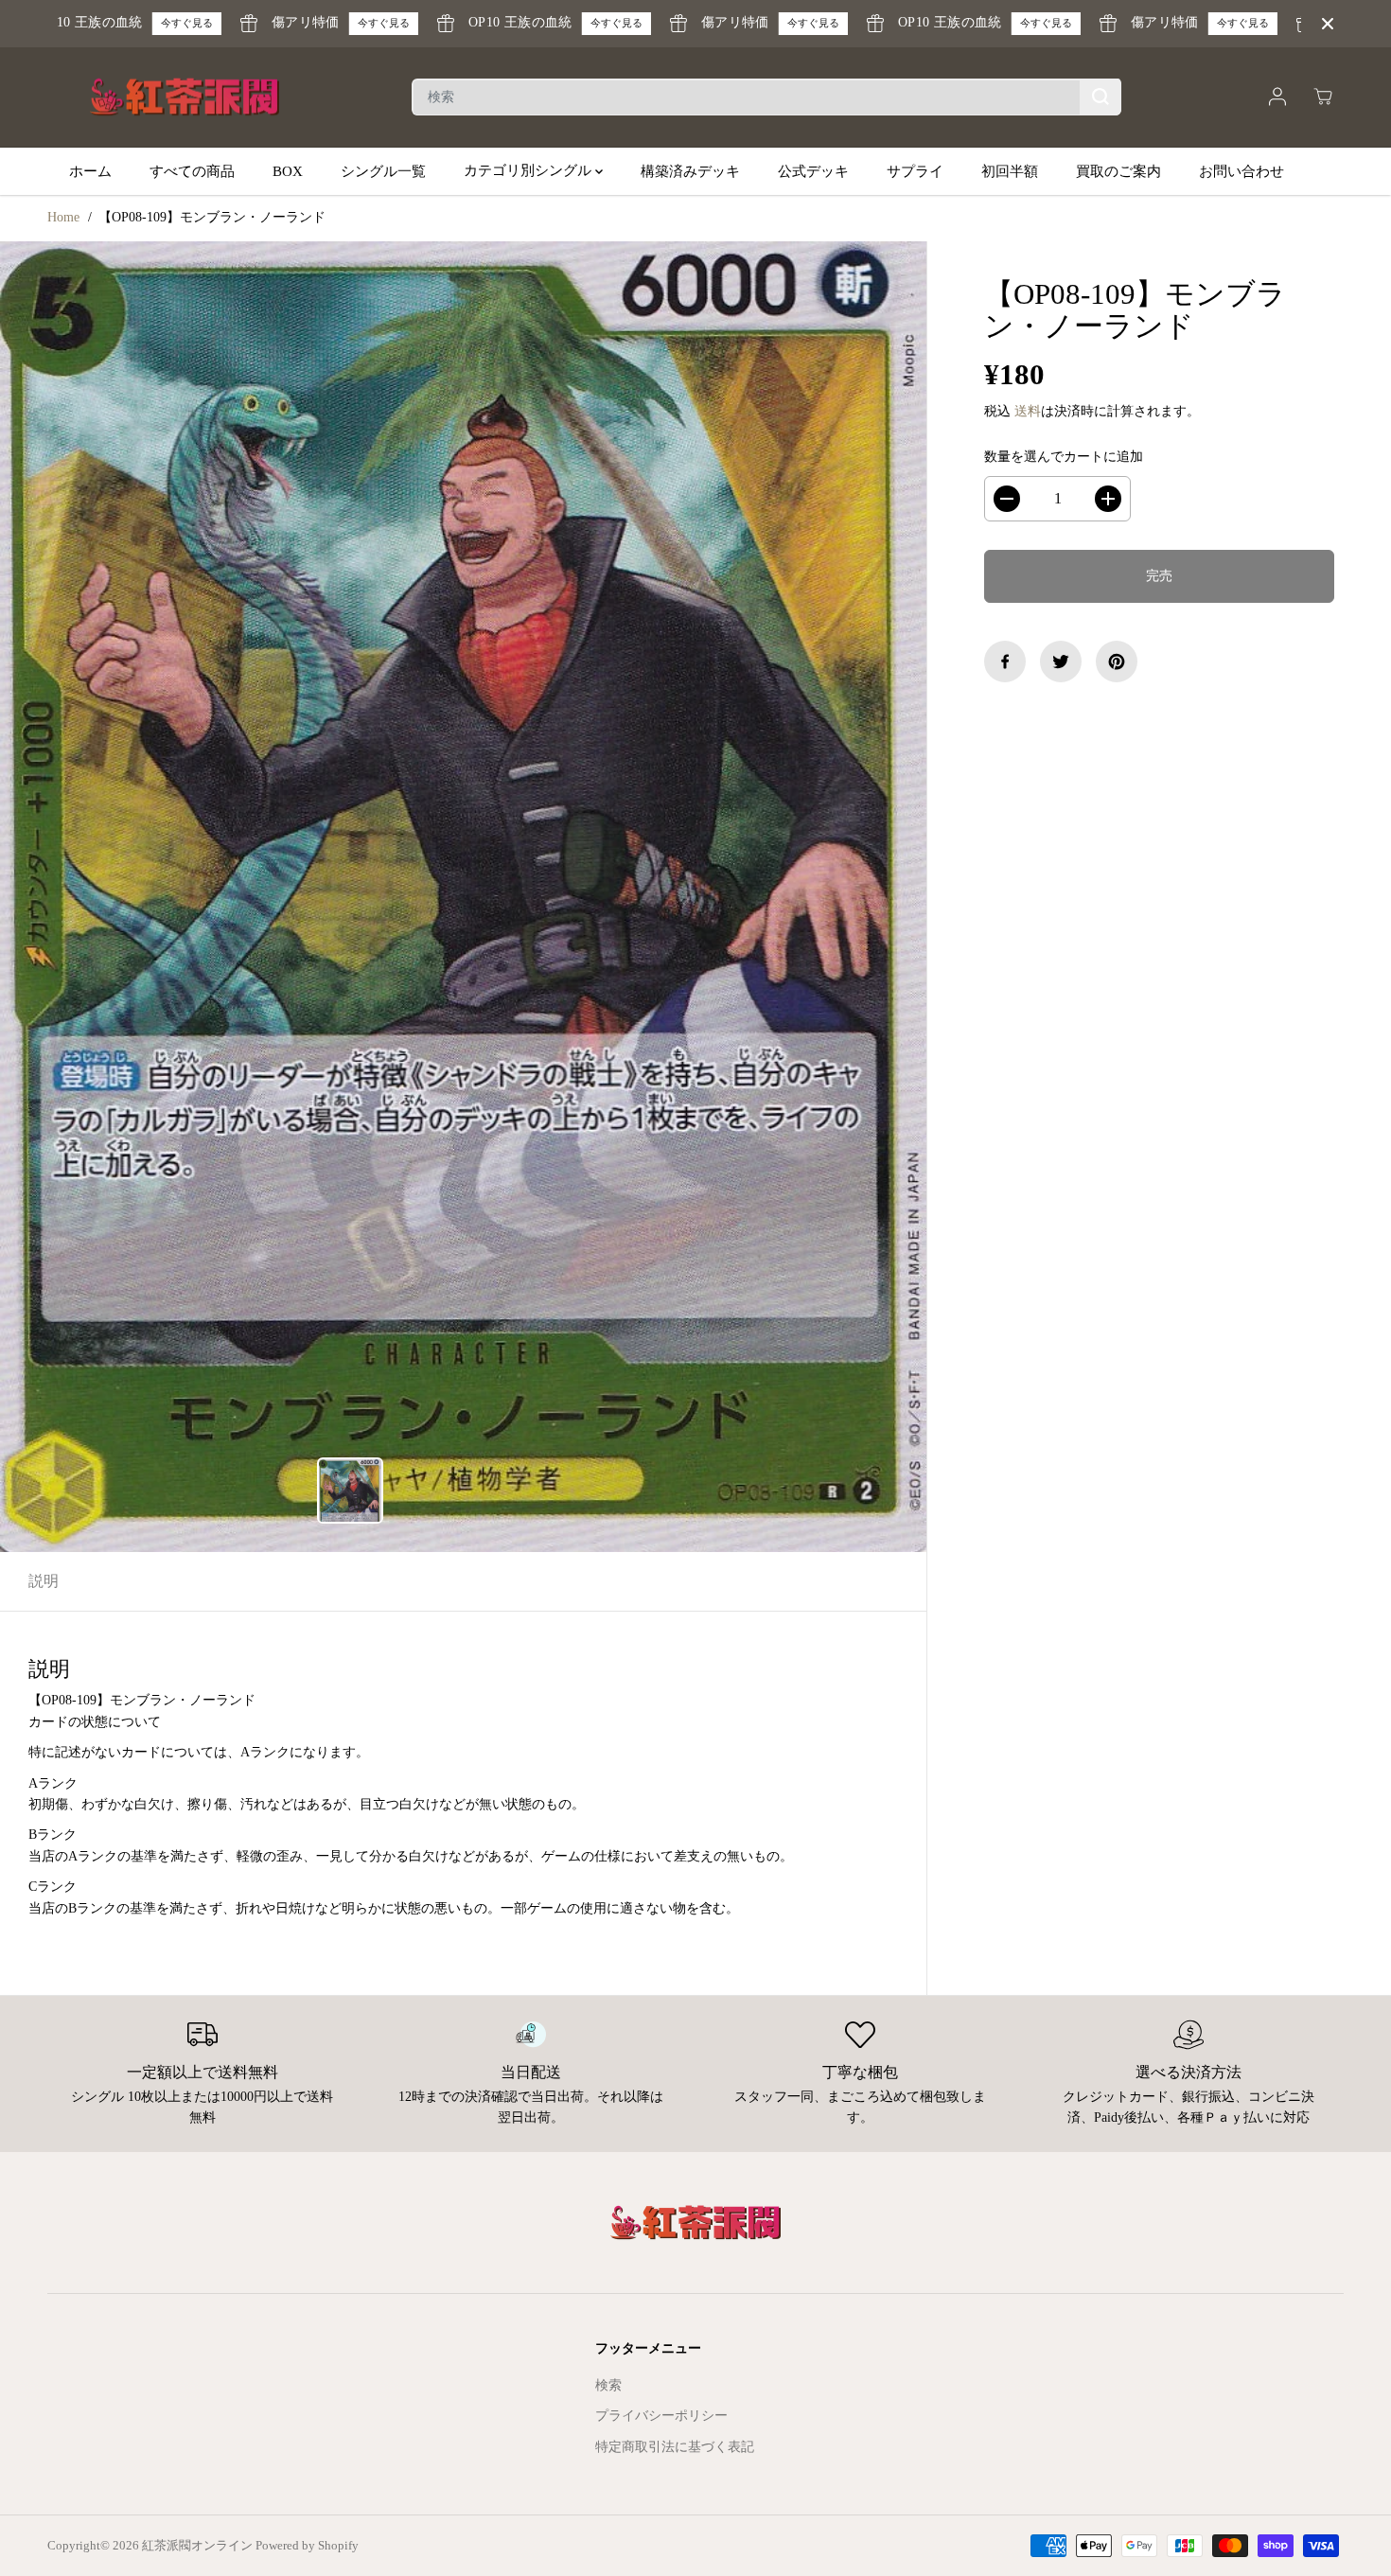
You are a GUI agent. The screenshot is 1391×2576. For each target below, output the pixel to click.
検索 (608, 2385)
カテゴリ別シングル (529, 170)
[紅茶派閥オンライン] (185, 97)
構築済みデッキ (690, 170)
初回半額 (1010, 170)
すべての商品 (192, 170)
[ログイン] (1277, 97)
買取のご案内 (1118, 170)
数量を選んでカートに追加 (1064, 457)
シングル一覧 (383, 170)
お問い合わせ (1241, 170)
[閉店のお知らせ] (1328, 24)
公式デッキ (813, 170)
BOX (288, 170)
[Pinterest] (1117, 662)
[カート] (1323, 97)
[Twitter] (1061, 662)
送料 (1028, 411)
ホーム (90, 170)
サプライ (915, 170)
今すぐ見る (150, 23)
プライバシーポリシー (661, 2416)
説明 (44, 1581)
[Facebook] (1005, 662)
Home (63, 217)
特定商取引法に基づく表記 (675, 2447)
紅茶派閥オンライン (197, 2545)
